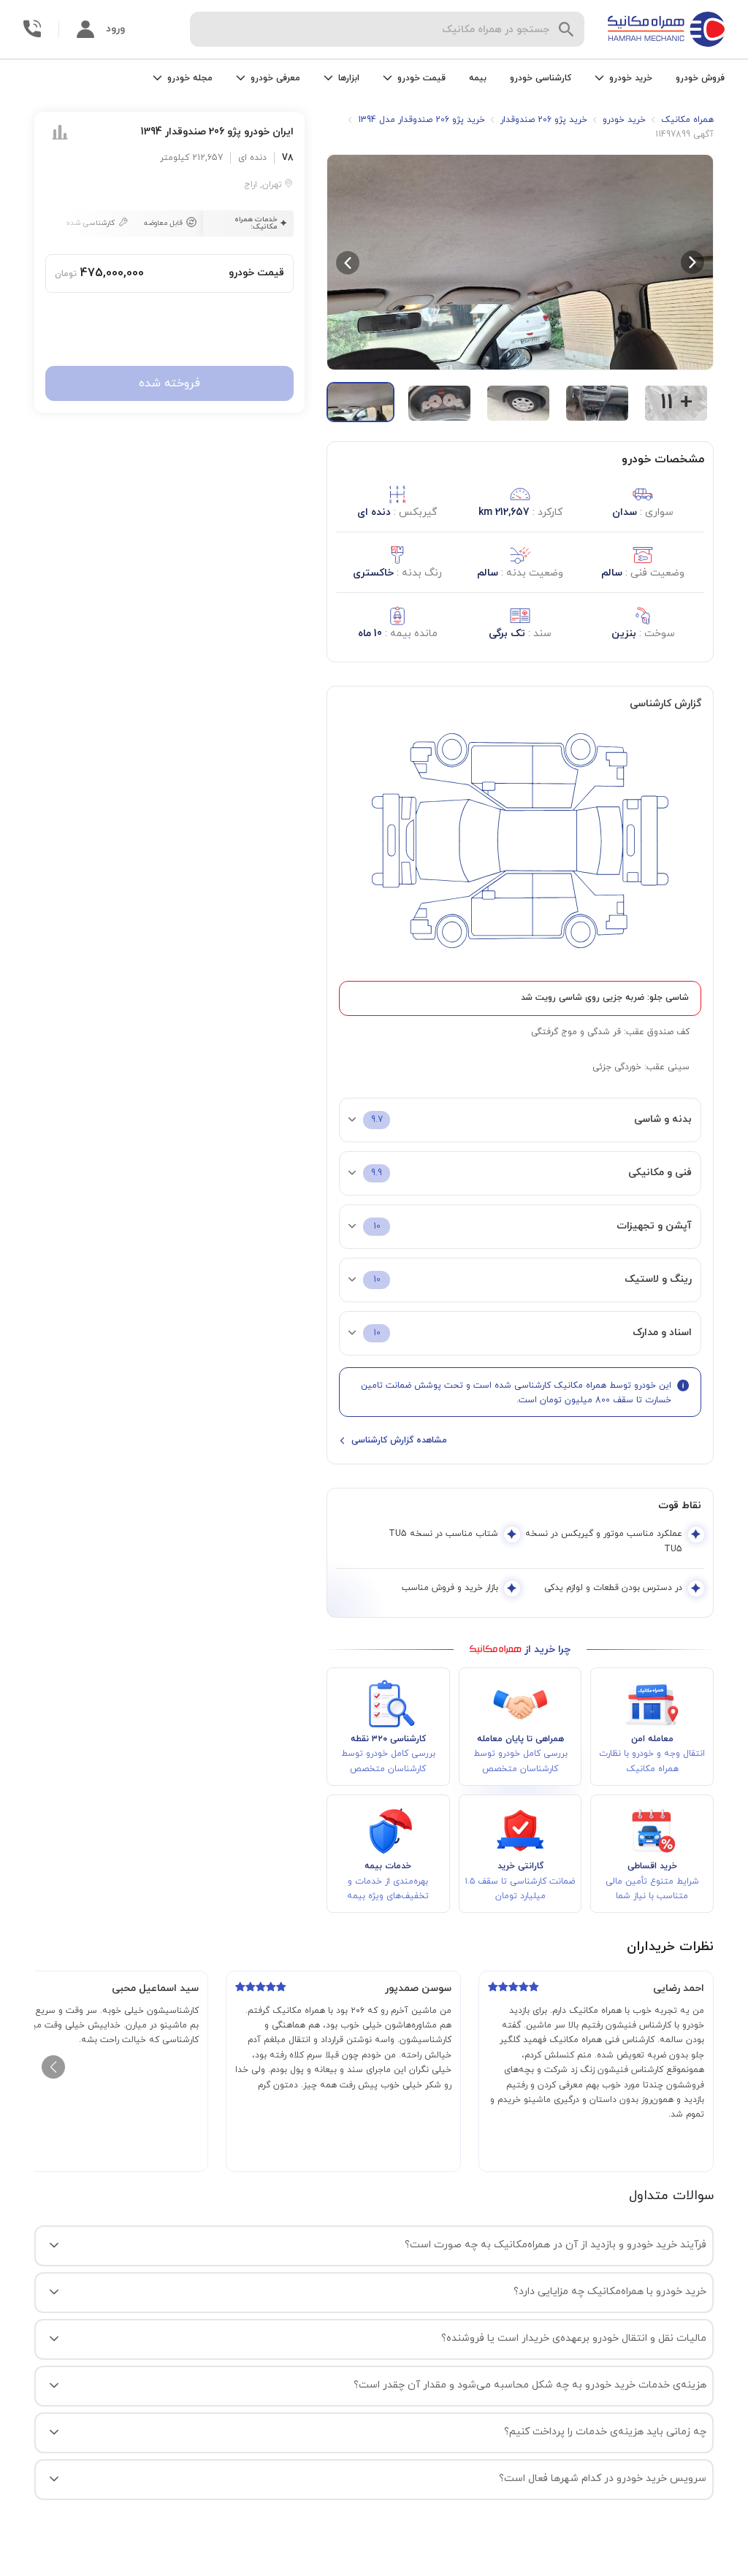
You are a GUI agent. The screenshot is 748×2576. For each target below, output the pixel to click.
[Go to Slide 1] (360, 402)
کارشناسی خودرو (541, 78)
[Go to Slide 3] (518, 403)
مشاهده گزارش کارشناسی (399, 1440)
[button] (520, 263)
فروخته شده (169, 383)
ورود (115, 29)
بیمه (478, 78)
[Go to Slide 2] (439, 403)
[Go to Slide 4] (597, 403)
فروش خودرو (700, 78)
